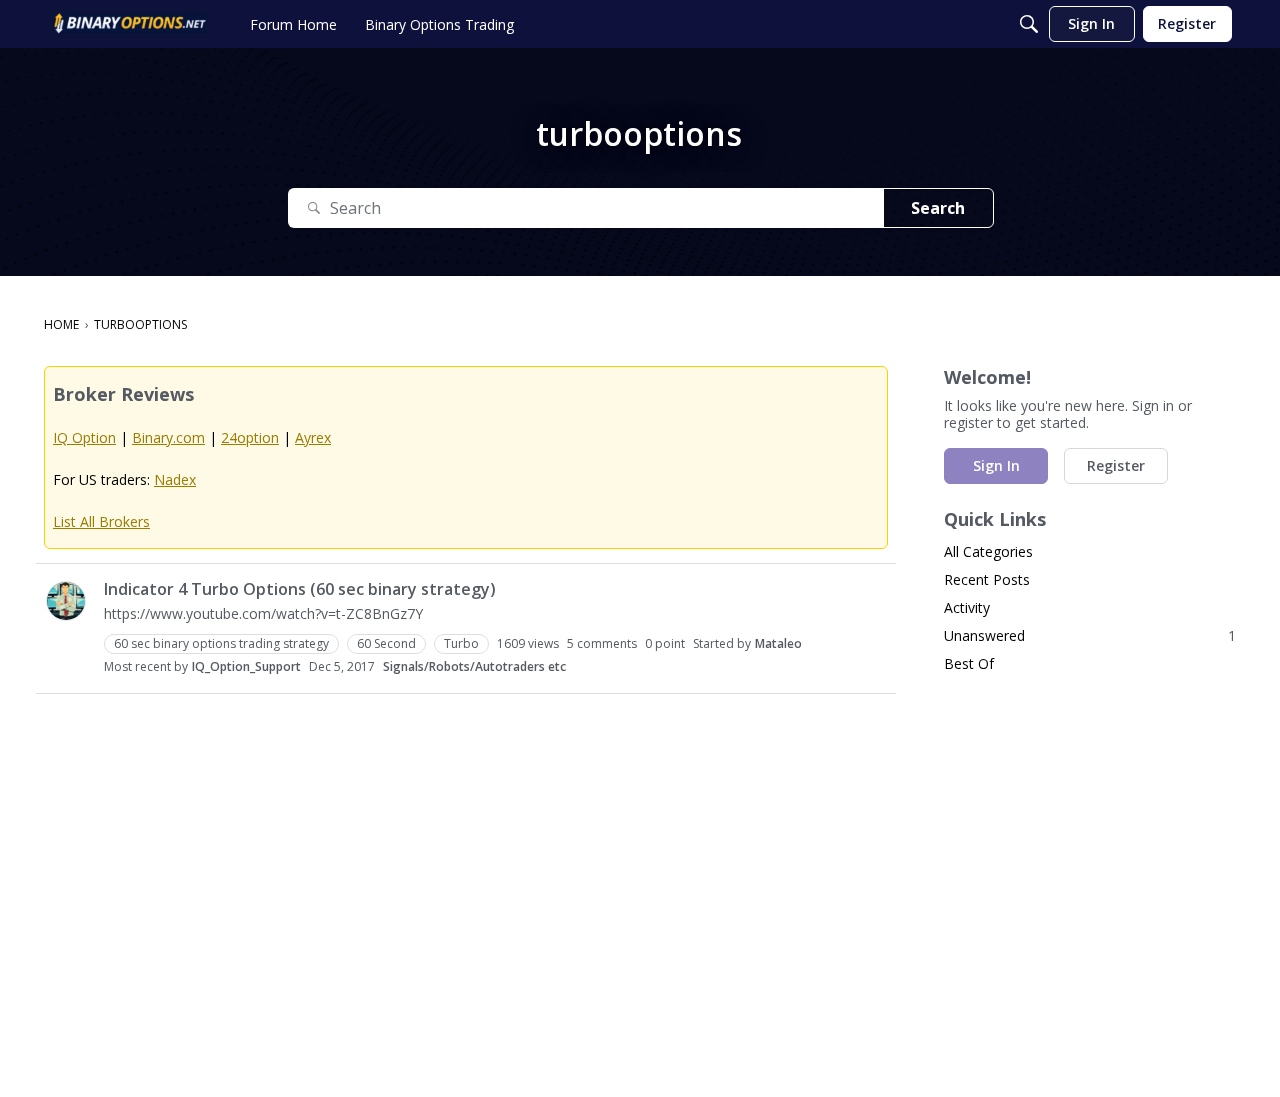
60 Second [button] (386, 643)
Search (938, 208)
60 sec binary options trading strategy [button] (221, 643)
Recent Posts (987, 579)
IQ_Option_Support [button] (246, 666)
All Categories (988, 551)
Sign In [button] (996, 465)
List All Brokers (101, 521)
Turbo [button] (461, 643)
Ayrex (313, 437)
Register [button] (1116, 465)
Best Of (969, 663)
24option (250, 437)
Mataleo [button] (778, 643)
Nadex (175, 479)
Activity (967, 607)
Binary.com (168, 437)
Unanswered (1090, 635)
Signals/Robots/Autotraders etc (474, 666)
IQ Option (84, 437)
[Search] (1029, 24)
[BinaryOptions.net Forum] (130, 24)
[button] (66, 601)
